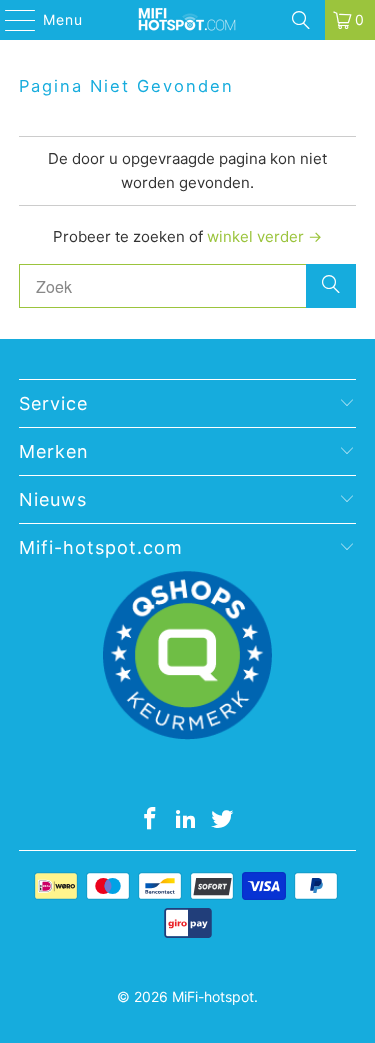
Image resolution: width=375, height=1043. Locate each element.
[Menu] (10, 20)
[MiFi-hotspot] (188, 20)
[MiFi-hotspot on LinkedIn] (187, 820)
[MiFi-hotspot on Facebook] (151, 820)
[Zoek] (301, 20)
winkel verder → (264, 236)
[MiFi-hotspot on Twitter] (222, 820)
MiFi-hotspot (213, 996)
